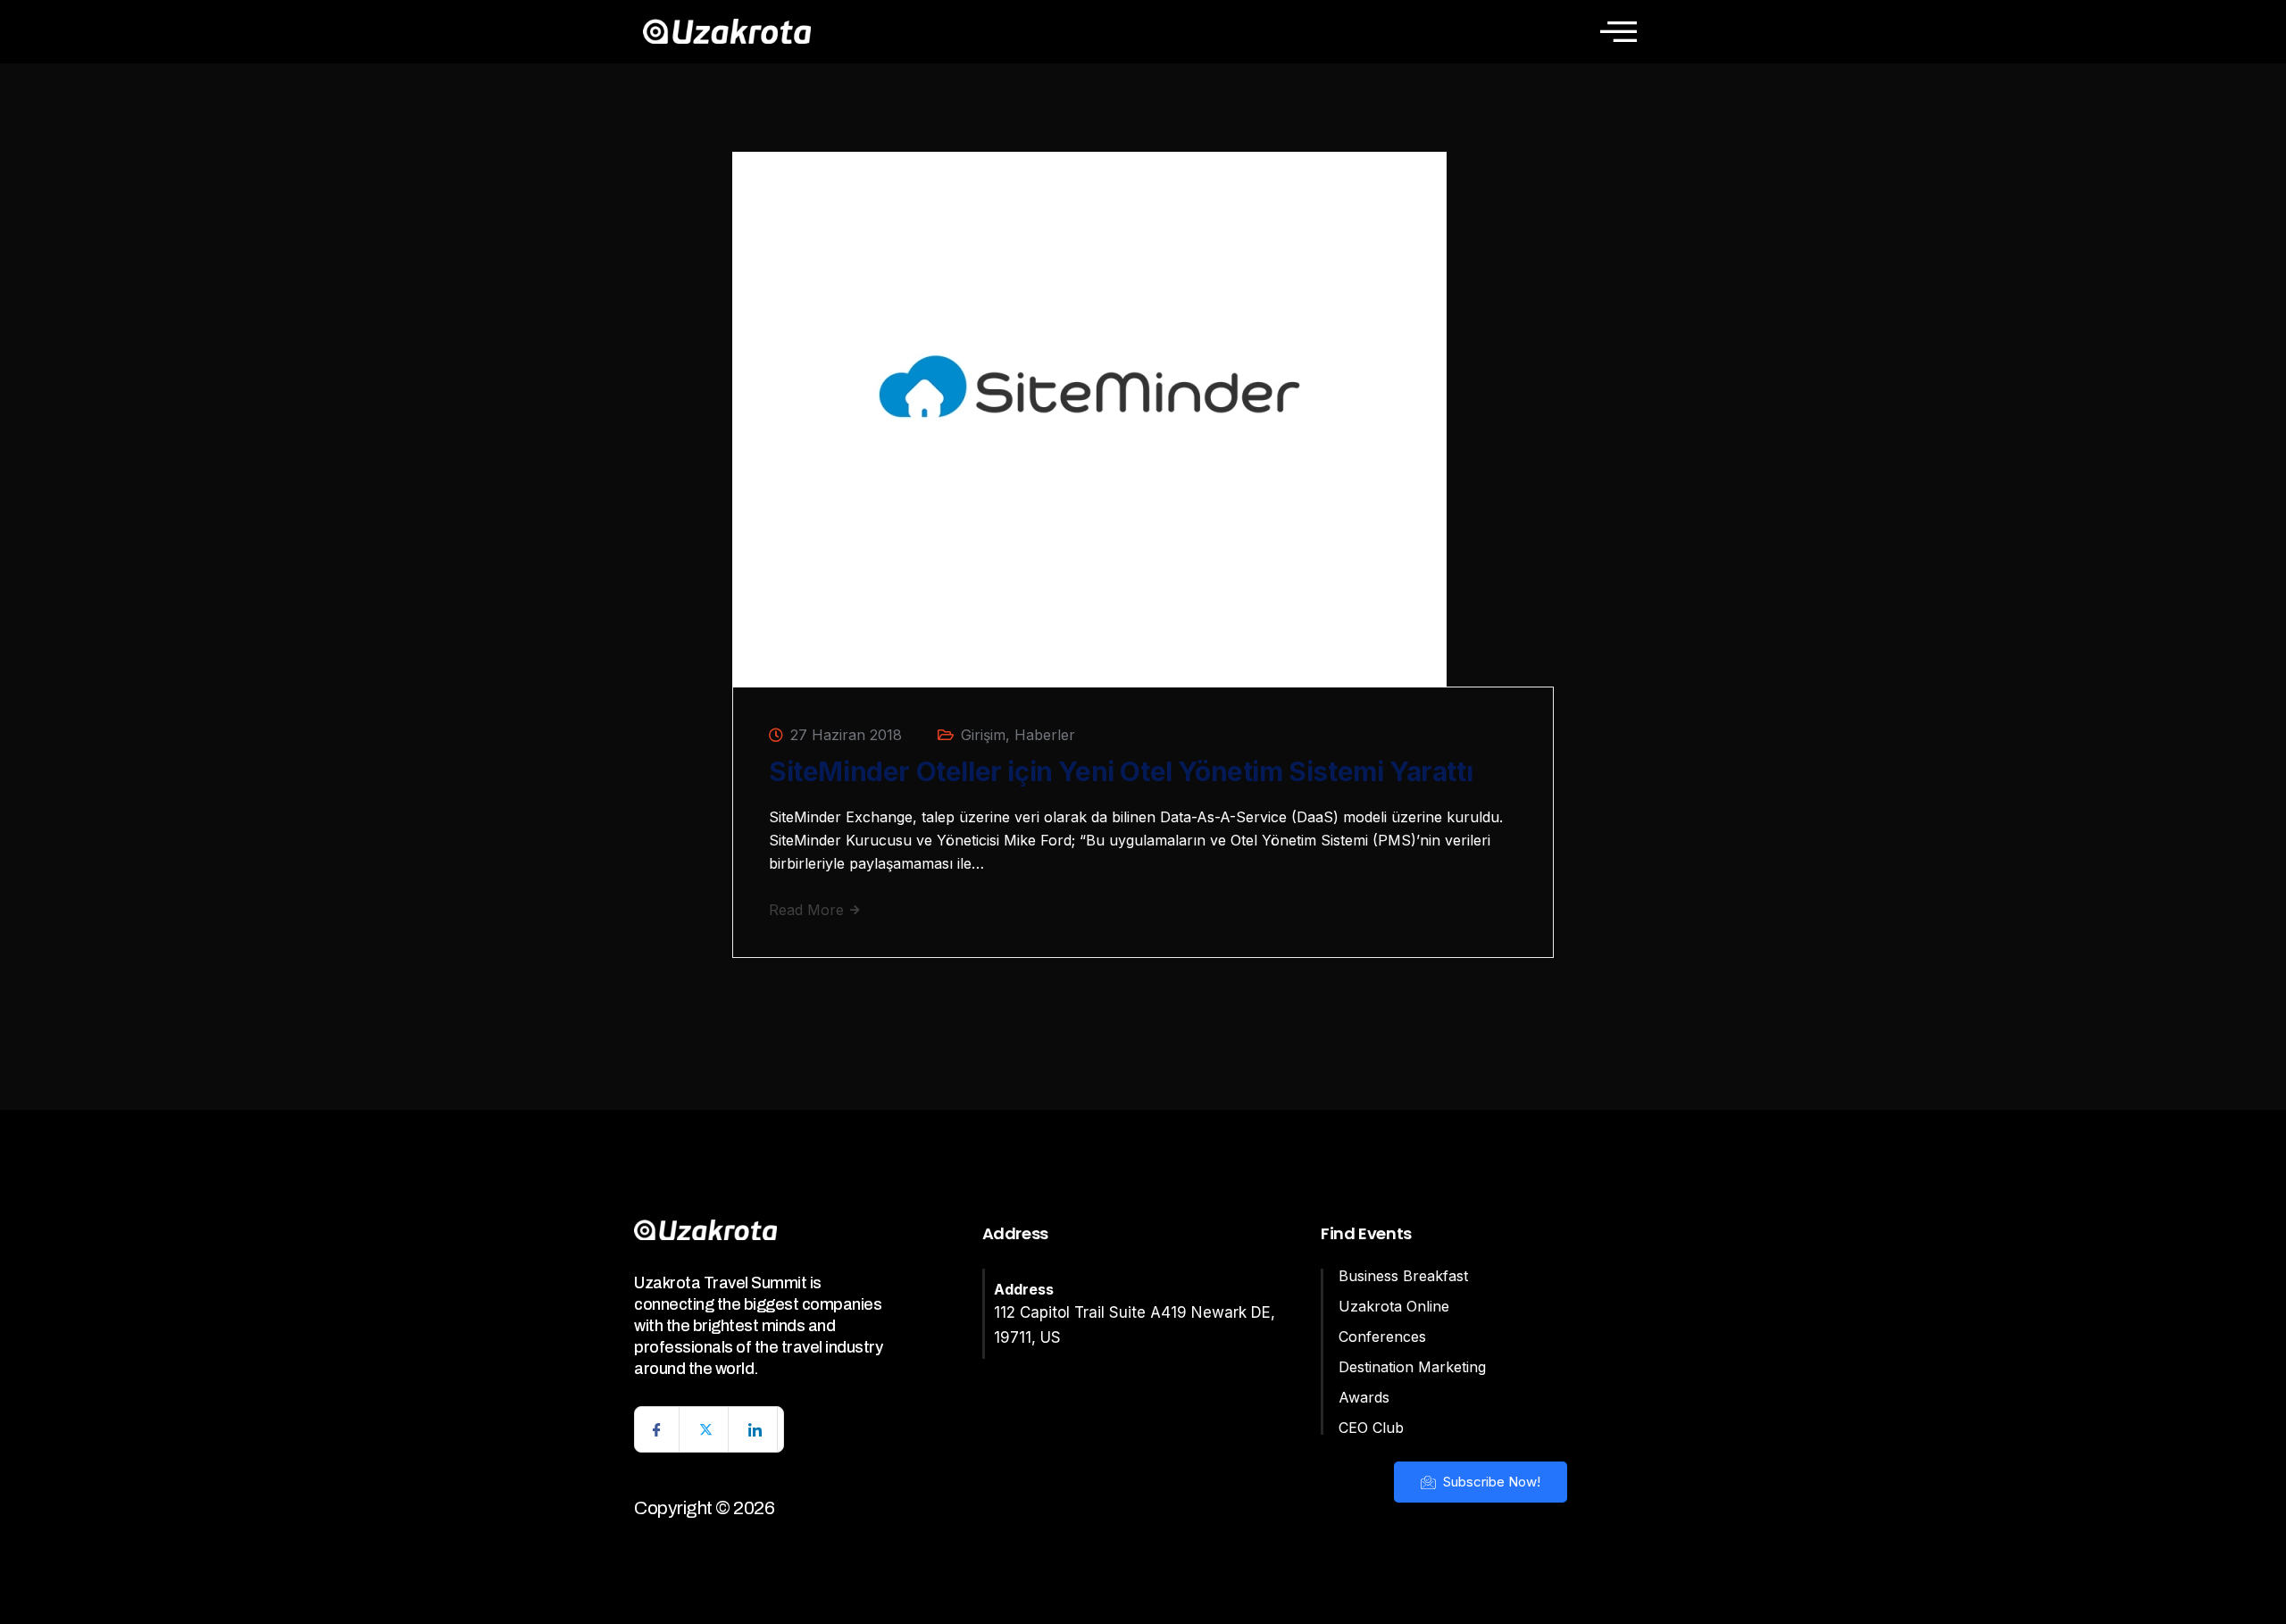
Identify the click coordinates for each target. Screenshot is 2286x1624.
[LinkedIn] (755, 1429)
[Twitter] (706, 1429)
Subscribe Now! (1490, 1482)
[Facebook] (657, 1429)
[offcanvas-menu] (1619, 31)
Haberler (1045, 735)
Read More (809, 910)
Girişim (983, 735)
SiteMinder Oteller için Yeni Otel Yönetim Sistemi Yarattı (1121, 771)
